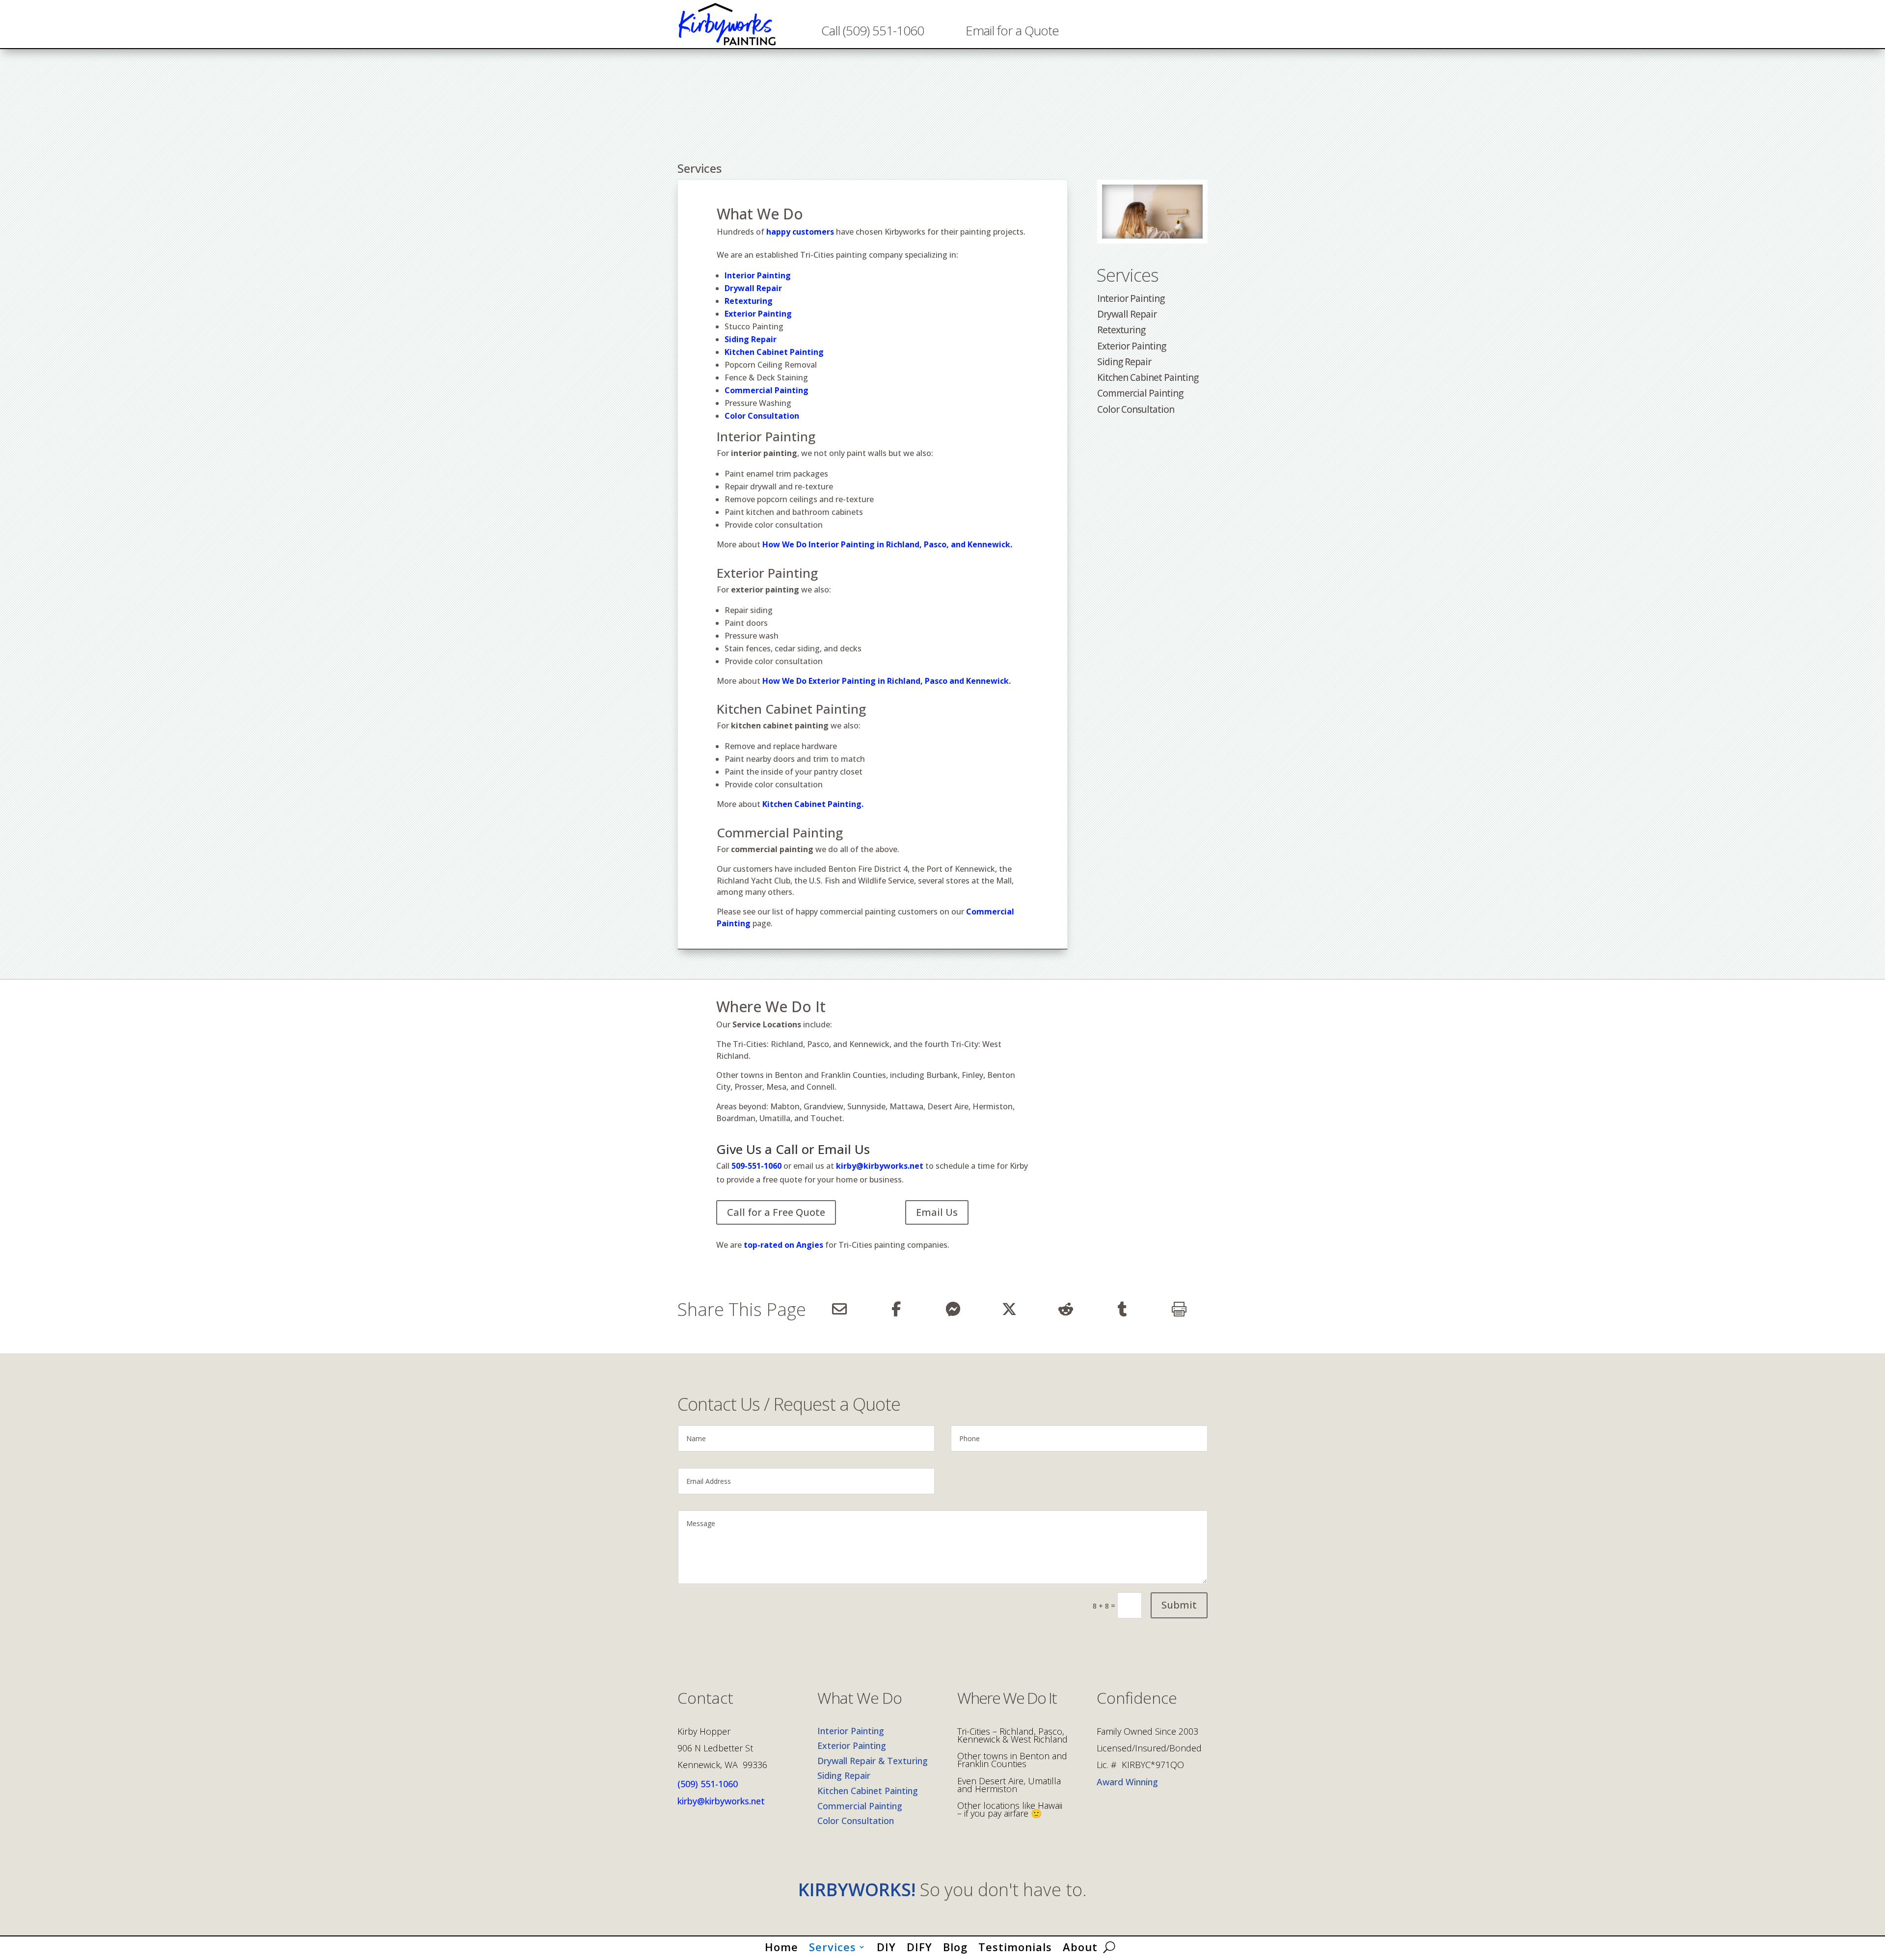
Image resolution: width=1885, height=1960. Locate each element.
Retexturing (749, 301)
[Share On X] (1009, 1309)
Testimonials (1015, 1945)
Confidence (1137, 1699)
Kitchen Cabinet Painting (774, 352)
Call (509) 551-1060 (873, 30)
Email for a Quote (1012, 30)
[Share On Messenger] (953, 1309)
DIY (886, 1945)
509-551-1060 (756, 1166)
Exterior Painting (758, 314)
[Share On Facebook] (896, 1309)
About (1080, 1945)
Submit (1179, 1605)
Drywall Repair (753, 288)
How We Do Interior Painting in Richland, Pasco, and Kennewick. (887, 544)
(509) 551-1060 (708, 1784)
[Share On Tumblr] (1122, 1309)
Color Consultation (1136, 409)
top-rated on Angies (782, 1245)
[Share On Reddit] (1066, 1309)
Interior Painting (758, 275)
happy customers (800, 232)
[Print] (1179, 1309)
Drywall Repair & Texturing (873, 1761)
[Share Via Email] (839, 1309)
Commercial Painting (1140, 393)
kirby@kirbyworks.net (880, 1166)
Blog (955, 1945)
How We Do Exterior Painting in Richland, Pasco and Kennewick (886, 681)
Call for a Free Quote (776, 1212)
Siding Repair (1124, 362)
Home (781, 1945)
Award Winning (1127, 1782)
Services (1128, 275)
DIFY (919, 1945)
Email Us (937, 1212)
